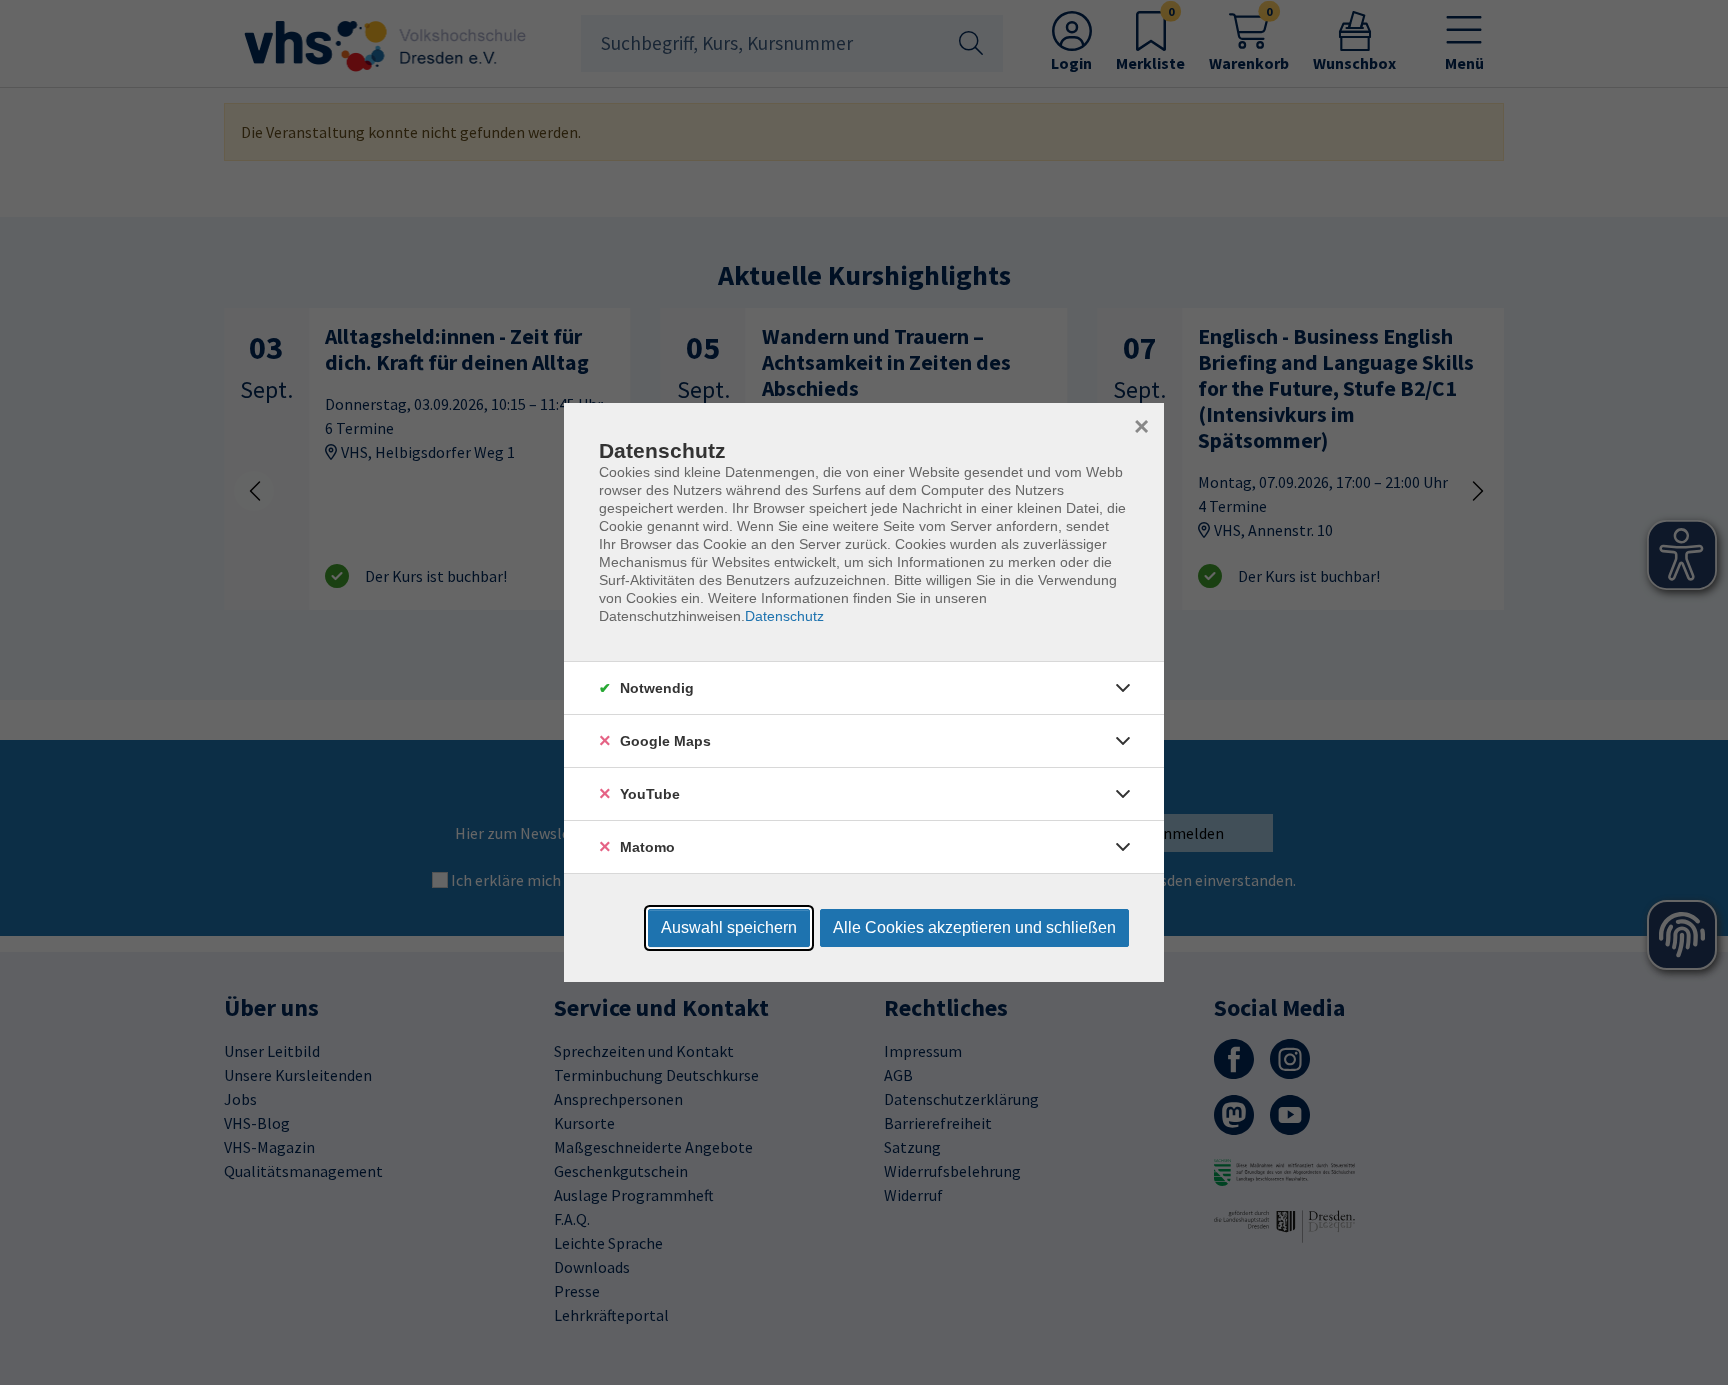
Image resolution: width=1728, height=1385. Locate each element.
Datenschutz (784, 616)
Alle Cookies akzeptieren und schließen (974, 927)
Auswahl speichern (729, 927)
